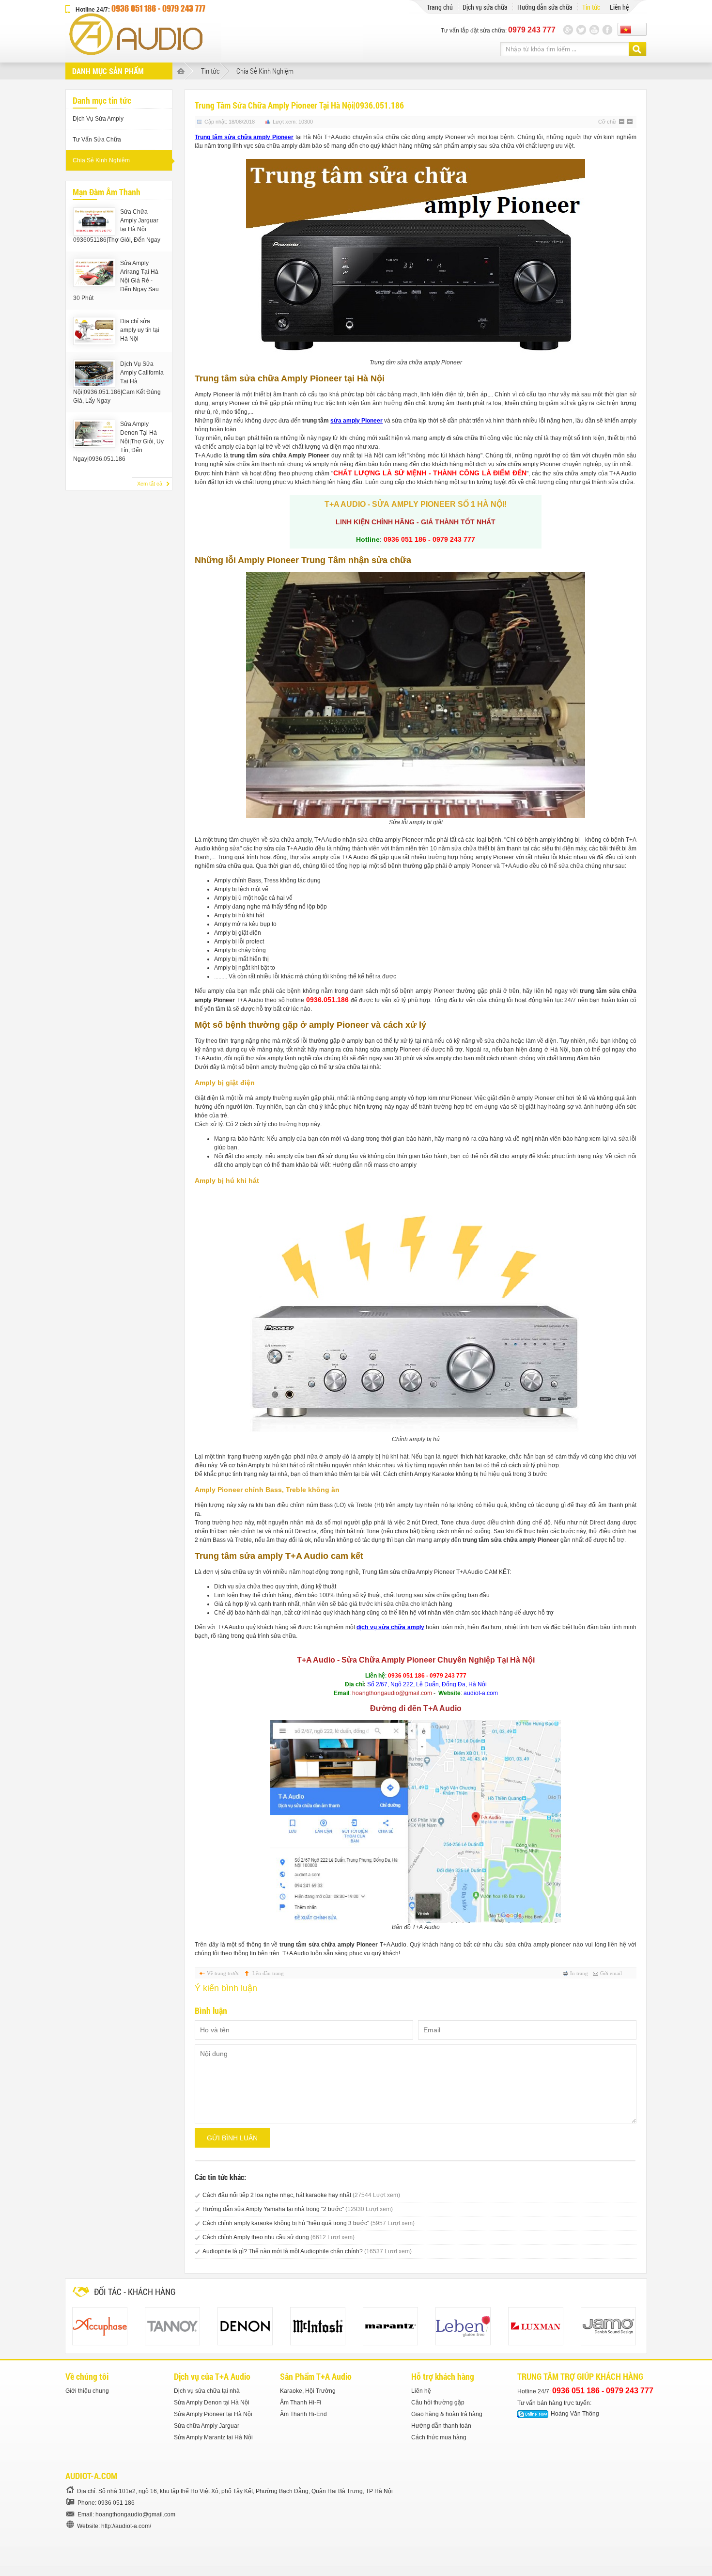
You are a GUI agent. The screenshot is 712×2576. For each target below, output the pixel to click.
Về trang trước (223, 1973)
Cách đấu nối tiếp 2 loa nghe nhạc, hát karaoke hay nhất (301, 2195)
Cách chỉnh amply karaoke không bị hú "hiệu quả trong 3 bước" (309, 2223)
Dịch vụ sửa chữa (485, 7)
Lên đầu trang (268, 1973)
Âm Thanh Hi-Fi (301, 2403)
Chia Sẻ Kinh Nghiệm (265, 71)
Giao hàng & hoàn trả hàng (447, 2414)
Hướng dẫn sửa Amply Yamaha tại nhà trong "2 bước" (298, 2209)
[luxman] (536, 2326)
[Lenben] (463, 2326)
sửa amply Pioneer (356, 421)
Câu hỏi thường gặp (438, 2403)
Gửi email (611, 1973)
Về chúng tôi (87, 2376)
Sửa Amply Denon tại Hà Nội (212, 2403)
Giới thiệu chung (87, 2391)
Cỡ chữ (607, 122)
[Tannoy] (172, 2326)
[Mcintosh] (318, 2326)
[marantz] (390, 2326)
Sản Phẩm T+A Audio (316, 2376)
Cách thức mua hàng (439, 2437)
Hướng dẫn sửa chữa (545, 7)
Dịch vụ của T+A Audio (212, 2376)
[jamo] (608, 2326)
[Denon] (245, 2326)
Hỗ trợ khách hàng (443, 2376)
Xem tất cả (150, 484)
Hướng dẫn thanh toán (441, 2426)
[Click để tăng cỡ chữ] (631, 122)
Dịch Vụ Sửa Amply (98, 119)
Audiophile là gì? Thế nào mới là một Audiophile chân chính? (307, 2251)
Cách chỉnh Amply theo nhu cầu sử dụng (279, 2237)
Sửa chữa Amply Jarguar (207, 2426)
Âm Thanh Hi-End (303, 2414)
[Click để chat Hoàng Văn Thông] (533, 2414)
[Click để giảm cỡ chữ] (622, 122)
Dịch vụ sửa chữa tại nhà (207, 2391)
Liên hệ (421, 2391)
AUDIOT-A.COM (91, 2476)
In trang (579, 1973)
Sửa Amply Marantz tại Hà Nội (213, 2437)
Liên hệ (619, 7)
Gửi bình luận (232, 2138)
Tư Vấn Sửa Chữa (97, 140)
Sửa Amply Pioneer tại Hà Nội (213, 2414)
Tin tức (591, 7)
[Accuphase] (100, 2326)
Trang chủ (440, 7)
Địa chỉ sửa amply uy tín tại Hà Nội (140, 330)
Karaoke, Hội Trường (308, 2391)
